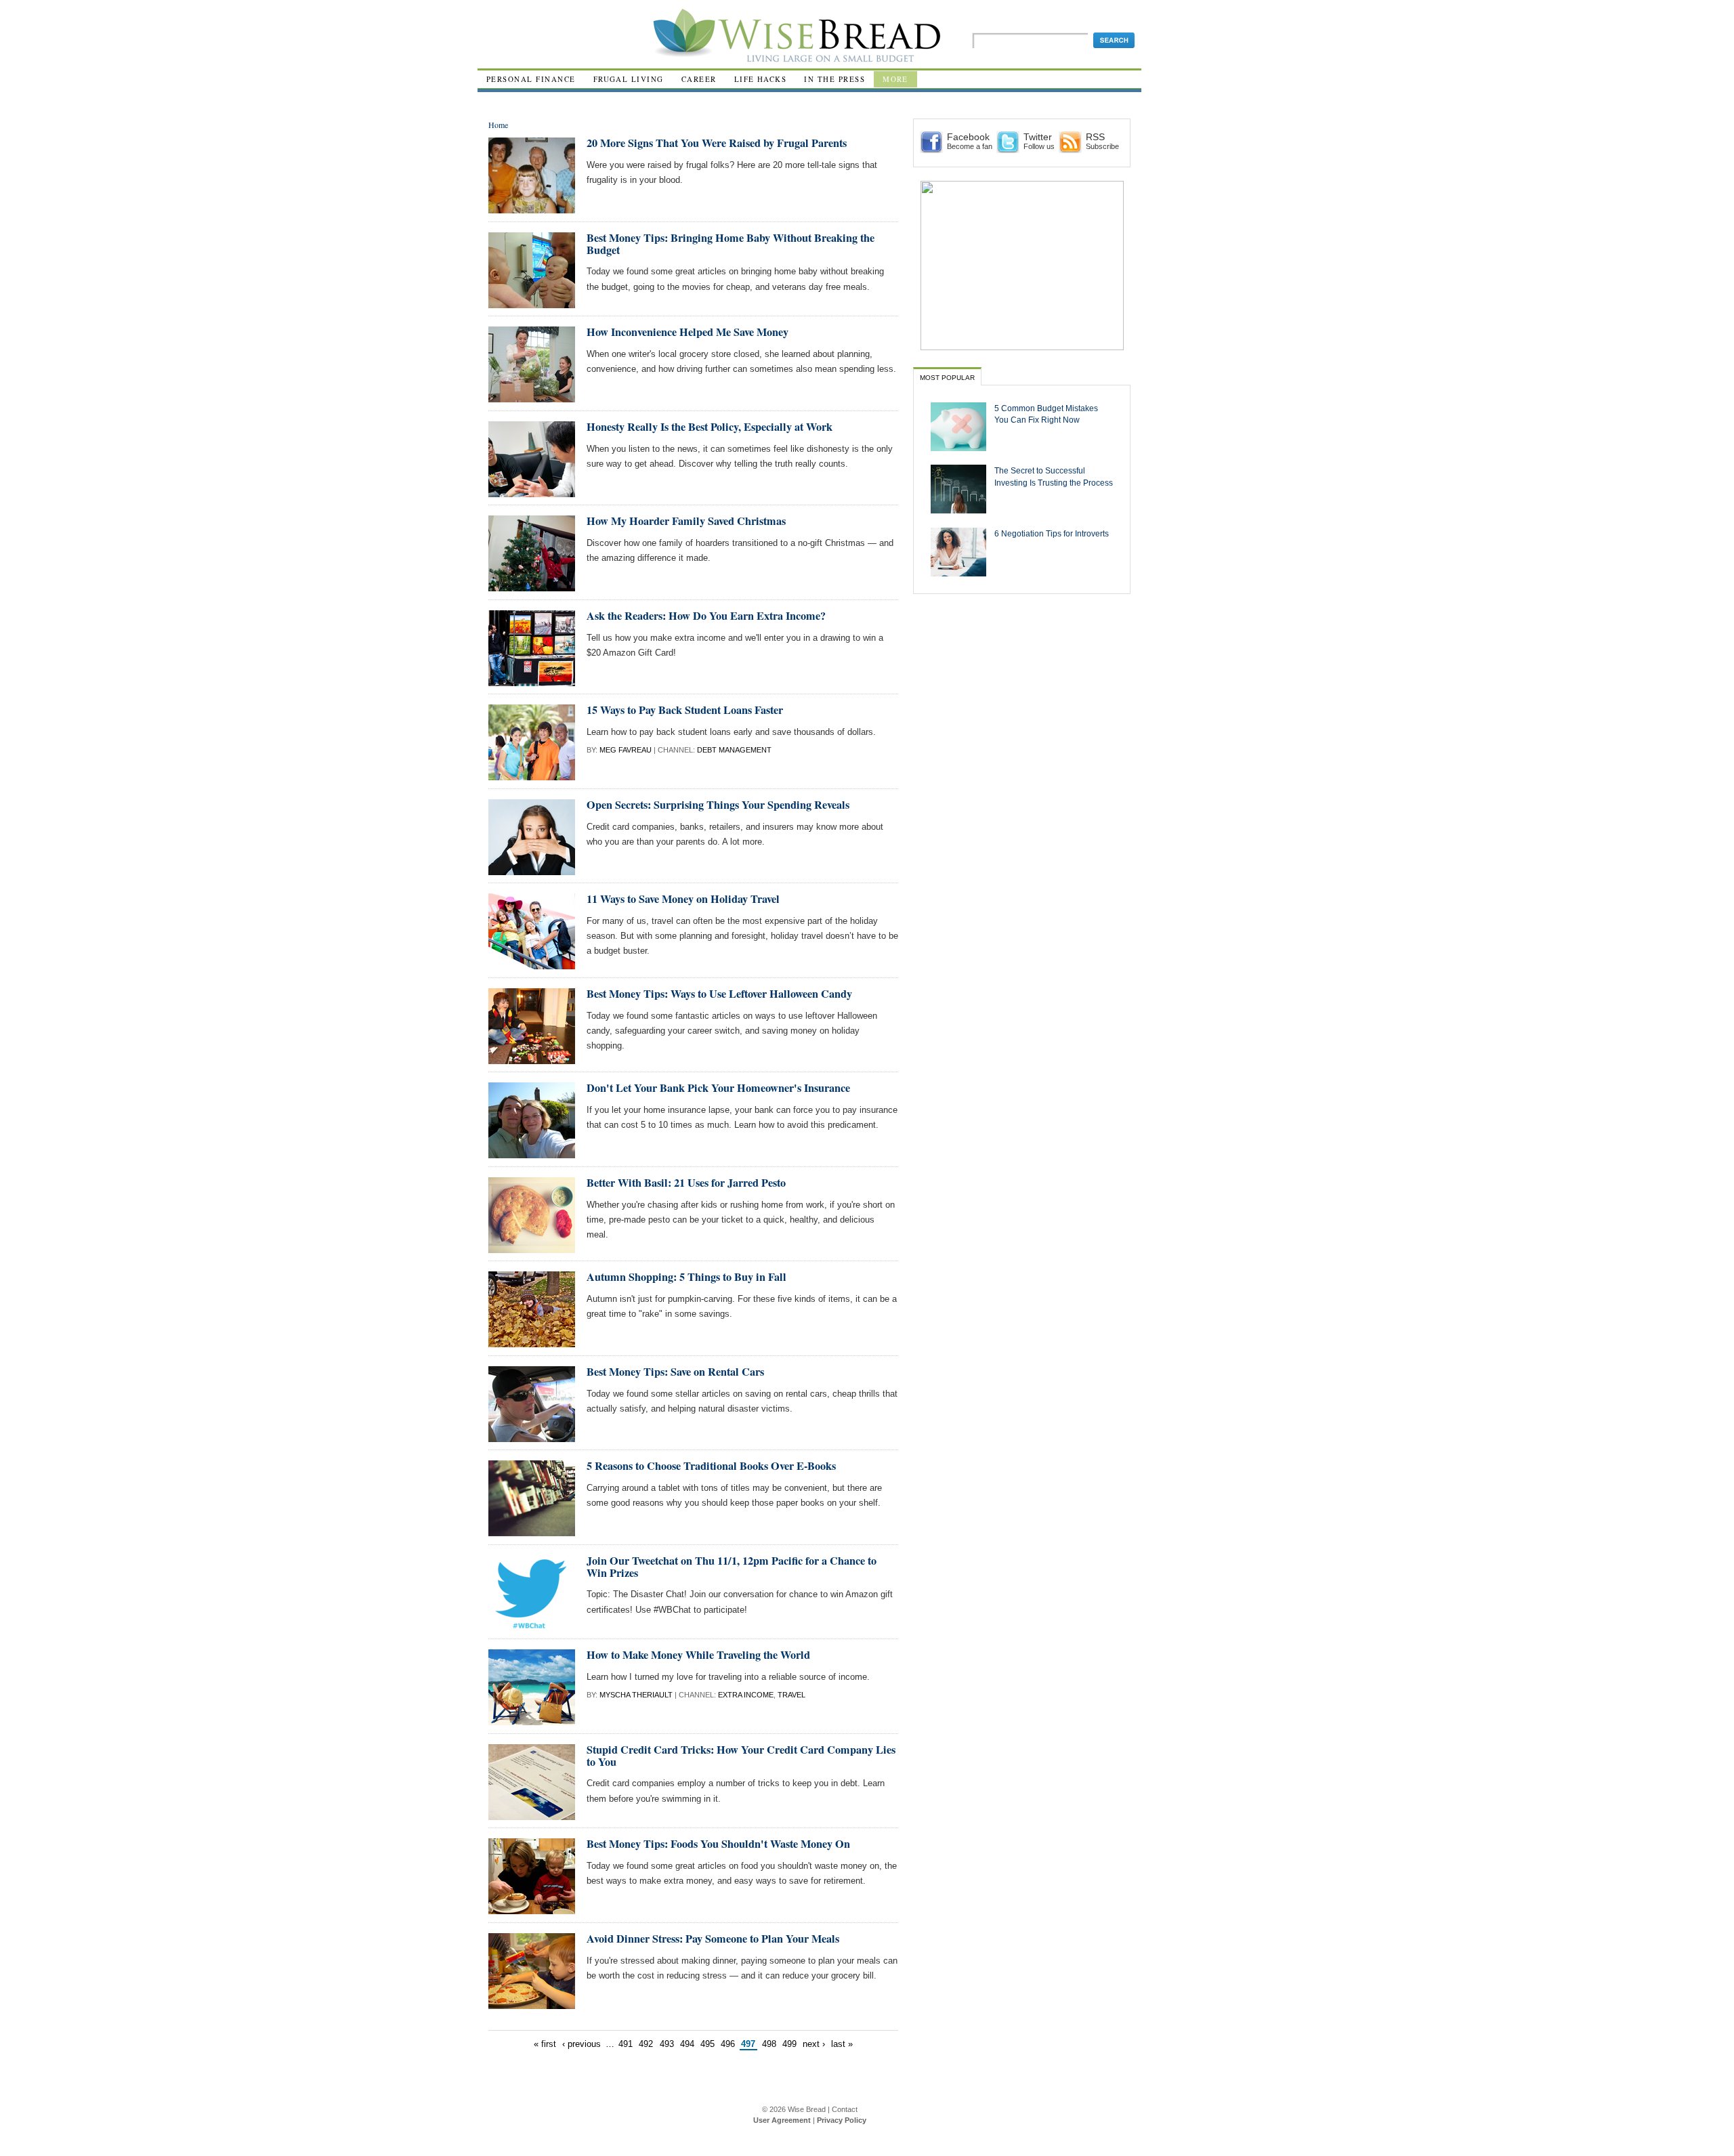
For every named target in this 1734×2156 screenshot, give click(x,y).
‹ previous (581, 2044)
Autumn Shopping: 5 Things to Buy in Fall (686, 1277)
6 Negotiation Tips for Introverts (1052, 533)
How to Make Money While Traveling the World (698, 1655)
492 (646, 2044)
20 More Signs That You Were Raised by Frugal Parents (717, 143)
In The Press (834, 79)
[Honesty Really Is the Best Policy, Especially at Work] (532, 491)
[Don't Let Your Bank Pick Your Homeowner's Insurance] (532, 1153)
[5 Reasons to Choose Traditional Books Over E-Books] (532, 1530)
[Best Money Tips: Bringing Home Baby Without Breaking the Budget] (532, 302)
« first (545, 2044)
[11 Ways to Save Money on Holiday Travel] (532, 964)
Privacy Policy (842, 2120)
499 (789, 2044)
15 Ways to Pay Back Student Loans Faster (685, 710)
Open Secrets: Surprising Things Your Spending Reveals (718, 805)
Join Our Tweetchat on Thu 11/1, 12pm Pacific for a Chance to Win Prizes (732, 1567)
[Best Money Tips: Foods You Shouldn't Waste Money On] (532, 1908)
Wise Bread (807, 2109)
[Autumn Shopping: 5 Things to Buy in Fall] (532, 1341)
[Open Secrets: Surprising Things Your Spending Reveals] (532, 869)
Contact (845, 2109)
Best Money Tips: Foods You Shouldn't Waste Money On (718, 1844)
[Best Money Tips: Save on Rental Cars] (532, 1436)
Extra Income (746, 1695)
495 (707, 2044)
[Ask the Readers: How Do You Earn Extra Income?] (532, 680)
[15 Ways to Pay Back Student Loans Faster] (532, 775)
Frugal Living (629, 79)
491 (626, 2044)
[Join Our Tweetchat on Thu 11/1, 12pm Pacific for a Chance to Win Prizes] (532, 1625)
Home (498, 125)
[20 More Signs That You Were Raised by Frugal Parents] (532, 208)
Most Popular (947, 378)
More (895, 79)
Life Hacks (761, 79)
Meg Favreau (626, 750)
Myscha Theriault (636, 1695)
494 (687, 2044)
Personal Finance (531, 79)
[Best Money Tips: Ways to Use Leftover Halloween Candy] (532, 1058)
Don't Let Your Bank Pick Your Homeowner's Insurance (718, 1088)
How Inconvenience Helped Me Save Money (688, 332)
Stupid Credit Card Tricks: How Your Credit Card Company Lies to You (741, 1756)
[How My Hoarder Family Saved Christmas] (532, 586)
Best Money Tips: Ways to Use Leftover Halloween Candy (719, 994)
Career (699, 79)
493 (667, 2044)
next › (814, 2044)
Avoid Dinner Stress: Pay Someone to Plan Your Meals (713, 1939)
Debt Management (734, 750)
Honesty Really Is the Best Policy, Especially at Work (710, 427)
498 (769, 2044)
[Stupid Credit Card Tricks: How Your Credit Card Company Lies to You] (532, 1814)
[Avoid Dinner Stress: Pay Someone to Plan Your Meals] (532, 2003)
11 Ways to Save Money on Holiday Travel (683, 899)
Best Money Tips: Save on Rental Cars (675, 1372)
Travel (791, 1695)
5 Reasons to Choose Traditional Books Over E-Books (711, 1466)
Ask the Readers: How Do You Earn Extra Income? (706, 616)
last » (842, 2044)
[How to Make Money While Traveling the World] (532, 1719)
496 (728, 2044)
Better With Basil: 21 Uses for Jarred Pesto (686, 1183)
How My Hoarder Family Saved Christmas (686, 521)
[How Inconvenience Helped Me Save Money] (532, 397)
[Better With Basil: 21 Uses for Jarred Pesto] (532, 1247)
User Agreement (782, 2120)
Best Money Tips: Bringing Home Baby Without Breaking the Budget (731, 244)
